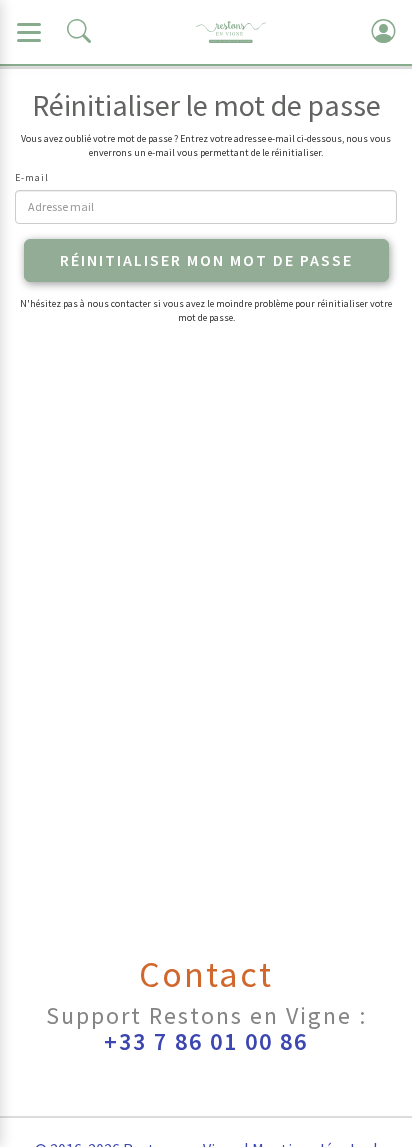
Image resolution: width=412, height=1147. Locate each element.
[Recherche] (79, 32)
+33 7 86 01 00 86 (206, 1041)
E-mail (32, 177)
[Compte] (383, 32)
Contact (206, 974)
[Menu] (29, 32)
